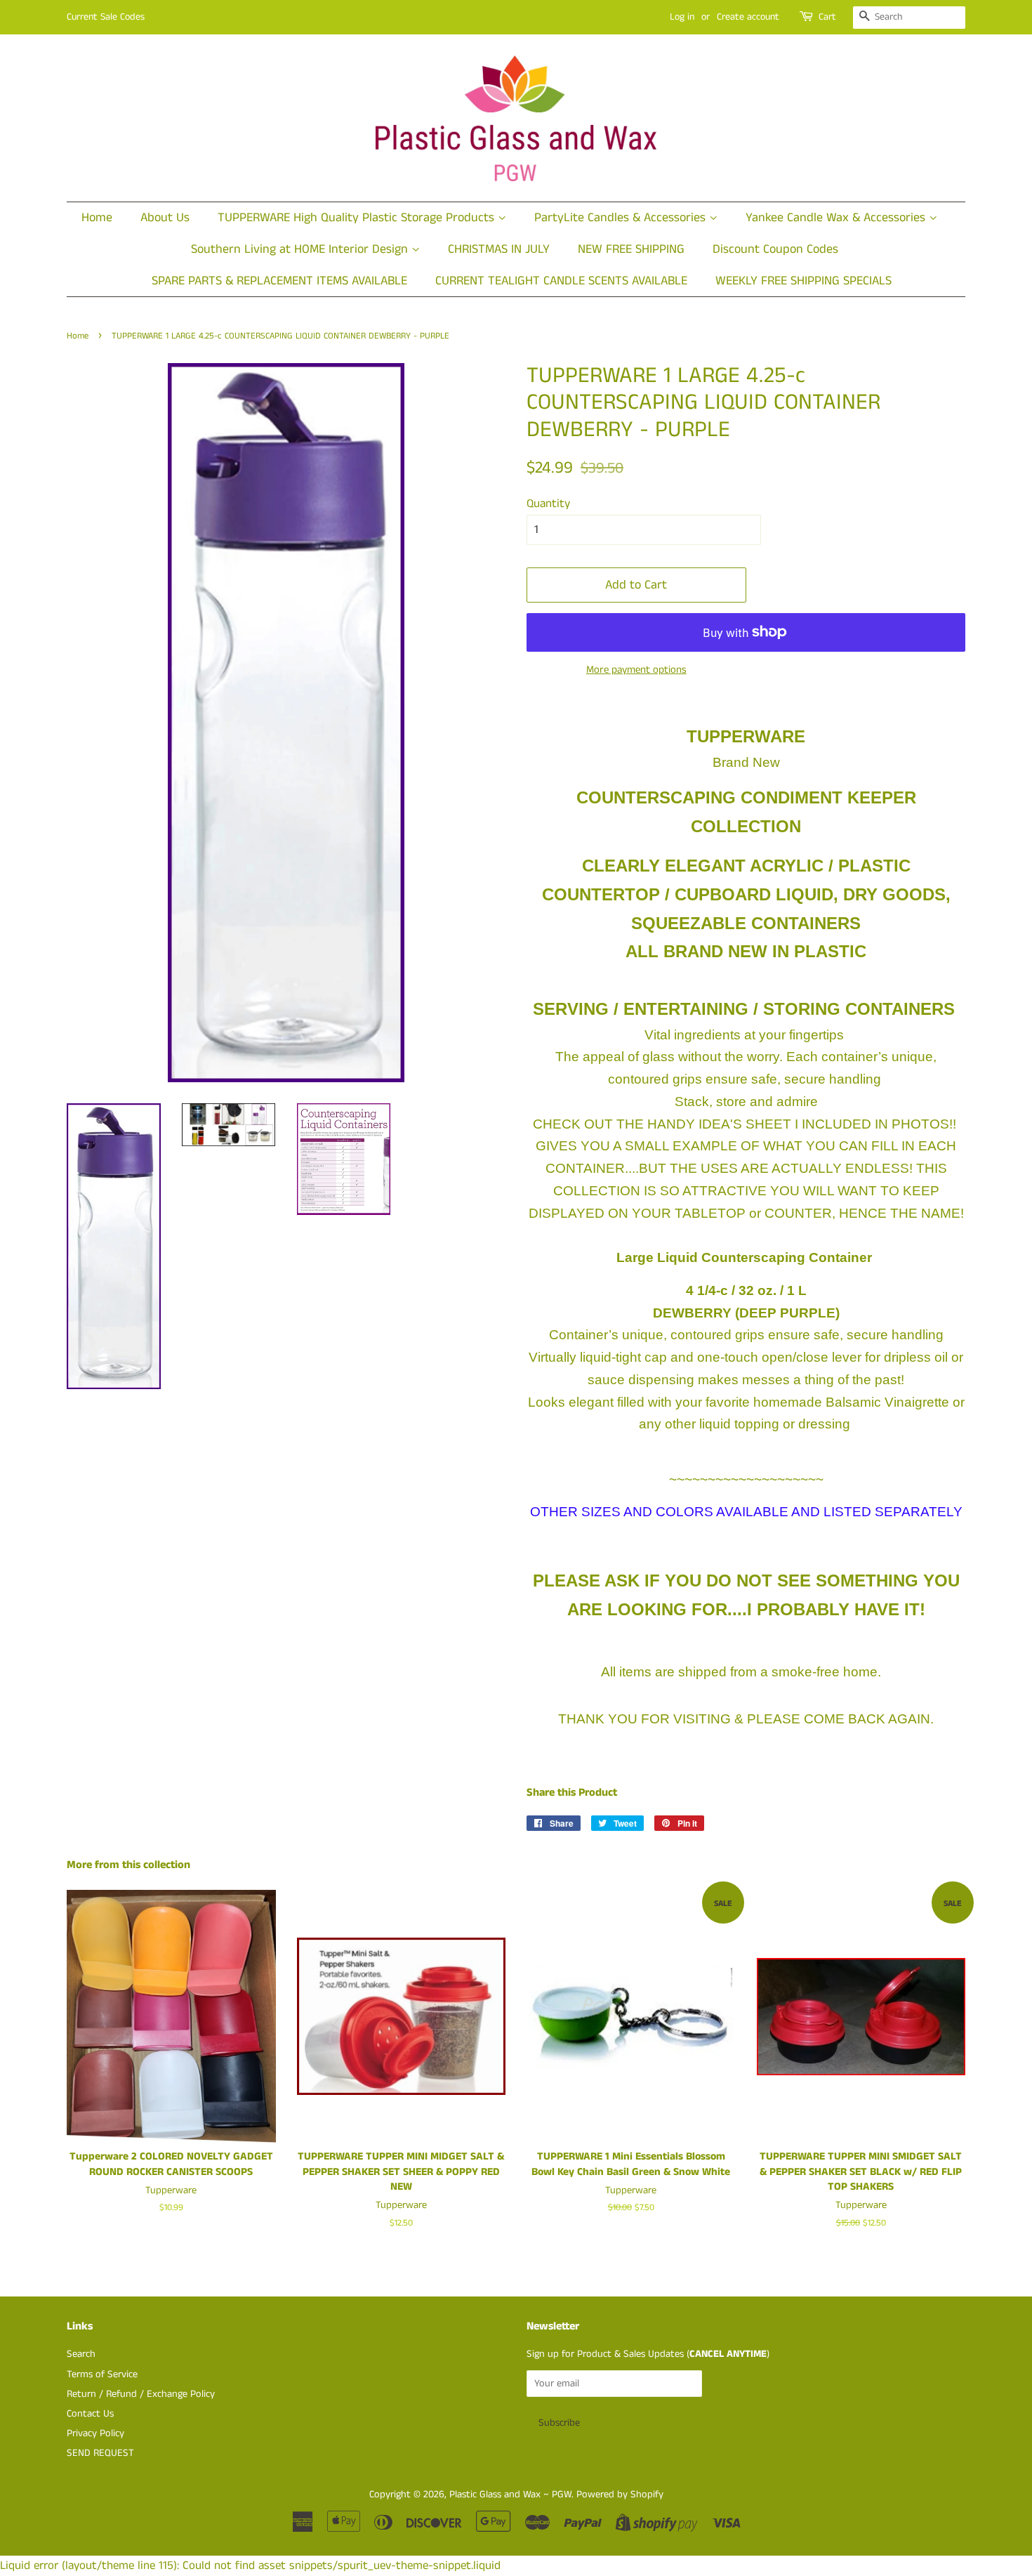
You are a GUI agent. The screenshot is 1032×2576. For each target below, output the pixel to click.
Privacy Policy (95, 2433)
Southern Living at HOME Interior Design (301, 249)
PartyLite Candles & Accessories (622, 218)
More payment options (636, 670)
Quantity (548, 504)
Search (81, 2354)
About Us (165, 218)
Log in (682, 17)
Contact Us (90, 2414)
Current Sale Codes (106, 17)
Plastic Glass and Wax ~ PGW (510, 2495)
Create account (748, 17)
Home (97, 218)
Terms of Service (102, 2374)
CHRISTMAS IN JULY (499, 249)
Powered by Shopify (620, 2495)
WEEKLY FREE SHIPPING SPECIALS (803, 281)
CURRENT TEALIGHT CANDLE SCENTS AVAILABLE (561, 281)
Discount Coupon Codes (775, 249)
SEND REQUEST (100, 2453)
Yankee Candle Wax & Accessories (837, 218)
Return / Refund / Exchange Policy (141, 2394)
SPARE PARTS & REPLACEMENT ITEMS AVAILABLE (279, 281)
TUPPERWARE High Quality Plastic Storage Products (358, 218)
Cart (827, 17)
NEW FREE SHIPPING (631, 249)
